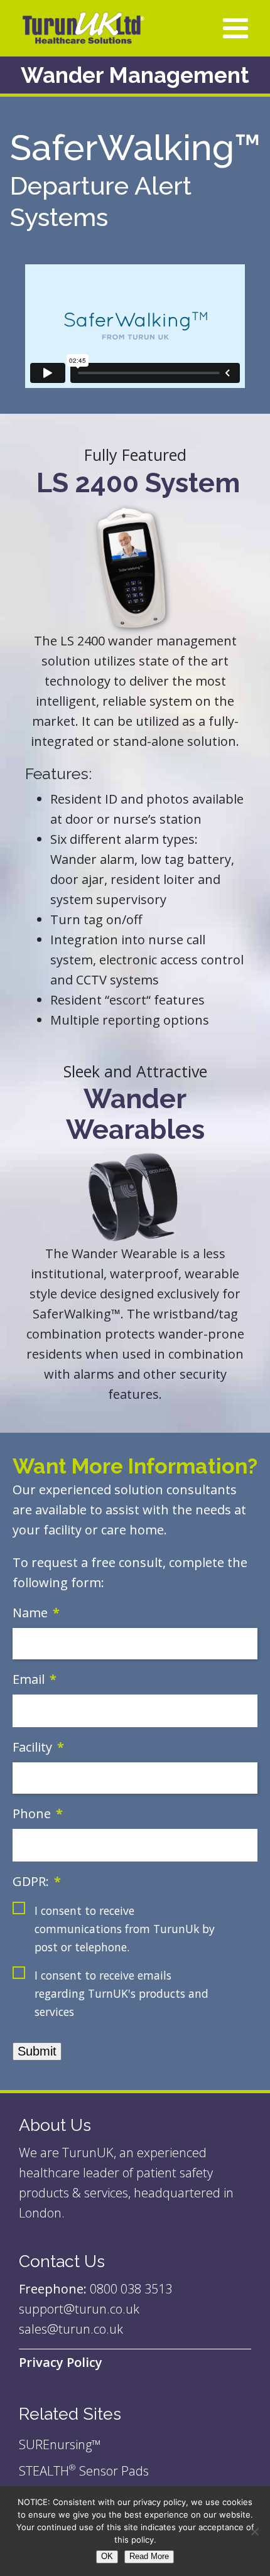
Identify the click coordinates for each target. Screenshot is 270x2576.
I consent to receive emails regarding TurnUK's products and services (121, 1993)
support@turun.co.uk (81, 2309)
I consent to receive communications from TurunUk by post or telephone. (125, 1929)
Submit (37, 2051)
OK (107, 2556)
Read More (149, 2556)
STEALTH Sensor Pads (84, 2471)
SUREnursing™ (60, 2444)
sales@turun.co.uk (71, 2329)
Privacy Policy (61, 2362)
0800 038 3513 (131, 2289)
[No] (254, 2531)
